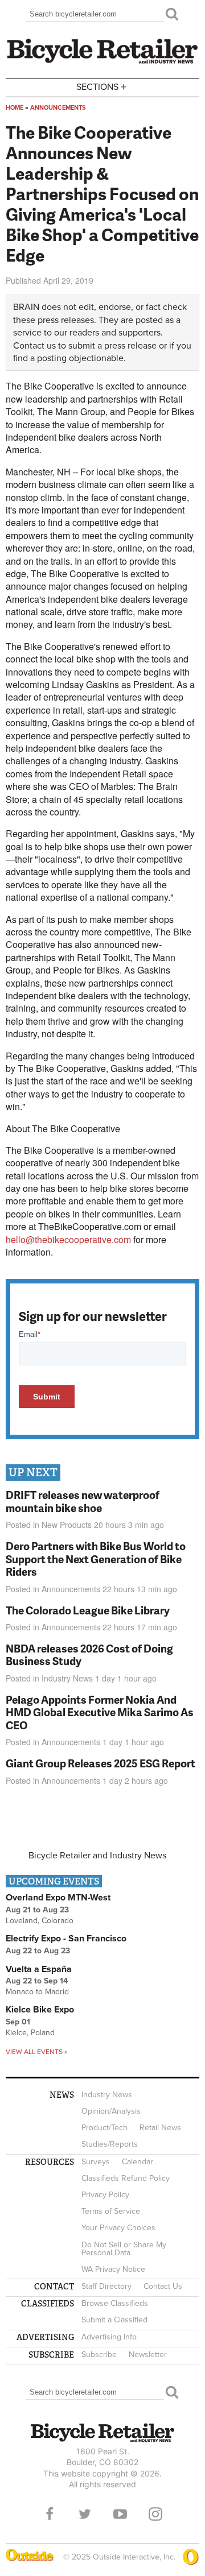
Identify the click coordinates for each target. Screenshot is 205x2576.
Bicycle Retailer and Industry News (97, 1856)
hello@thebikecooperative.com (68, 1239)
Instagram (155, 2514)
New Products (67, 1525)
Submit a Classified (114, 2320)
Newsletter (148, 2355)
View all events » (36, 2052)
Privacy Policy (105, 2195)
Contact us (34, 346)
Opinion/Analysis (111, 2111)
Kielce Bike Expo (40, 2010)
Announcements (58, 108)
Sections (101, 86)
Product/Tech (104, 2128)
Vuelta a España (39, 1969)
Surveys (96, 2162)
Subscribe (99, 2355)
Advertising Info (109, 2337)
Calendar (138, 2162)
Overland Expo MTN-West (58, 1898)
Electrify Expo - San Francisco (66, 1939)
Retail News (160, 2128)
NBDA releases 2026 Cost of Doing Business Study (89, 1655)
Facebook (50, 2514)
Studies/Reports (110, 2144)
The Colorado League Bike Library (88, 1610)
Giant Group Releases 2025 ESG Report (101, 1763)
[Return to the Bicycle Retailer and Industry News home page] (102, 62)
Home (15, 108)
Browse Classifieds (115, 2303)
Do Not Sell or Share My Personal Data (124, 2249)
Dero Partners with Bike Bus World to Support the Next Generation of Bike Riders (96, 1559)
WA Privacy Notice (113, 2269)
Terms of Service (111, 2211)
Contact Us (163, 2286)
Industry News (67, 1678)
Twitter (85, 2514)
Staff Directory (106, 2286)
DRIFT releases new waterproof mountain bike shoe (83, 1501)
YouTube (120, 2514)
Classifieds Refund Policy (126, 2178)
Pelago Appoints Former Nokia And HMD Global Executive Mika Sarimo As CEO (100, 1712)
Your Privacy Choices (118, 2228)
